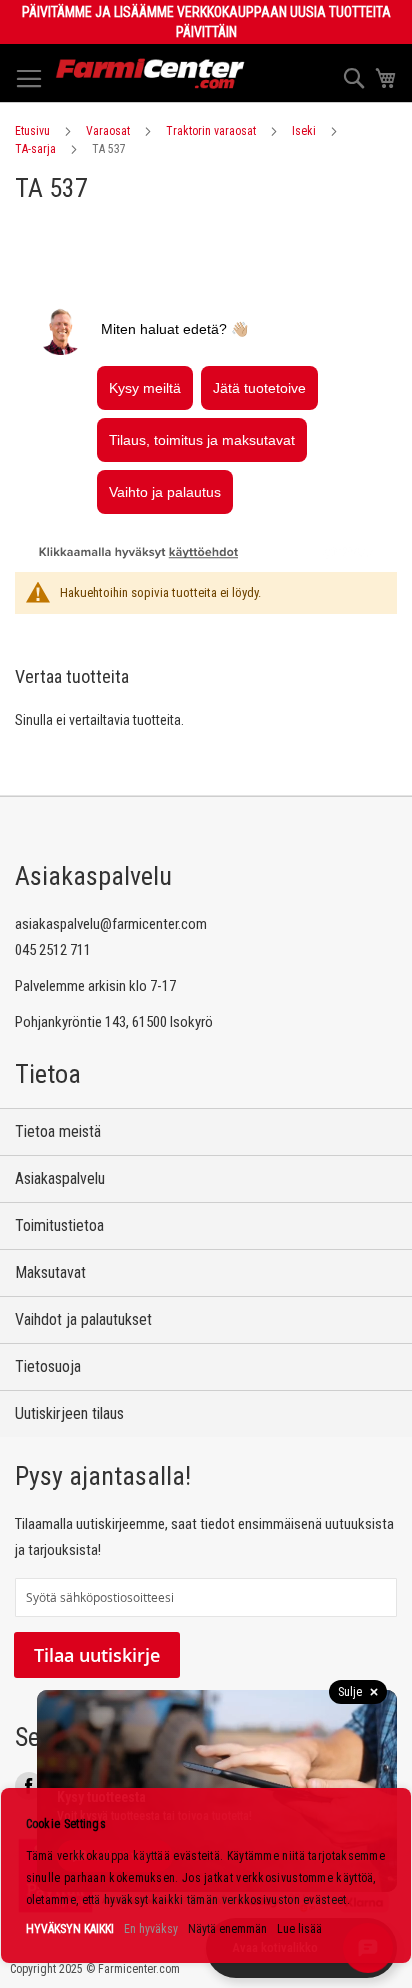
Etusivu (32, 131)
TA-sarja (35, 149)
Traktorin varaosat (211, 131)
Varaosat (108, 131)
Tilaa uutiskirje (97, 1655)
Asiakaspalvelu (60, 1178)
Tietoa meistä (58, 1131)
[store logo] (150, 73)
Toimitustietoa (59, 1225)
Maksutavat (50, 1272)
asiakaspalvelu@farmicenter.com (111, 924)
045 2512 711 (53, 950)
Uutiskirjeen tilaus (69, 1413)
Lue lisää (299, 1929)
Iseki (304, 131)
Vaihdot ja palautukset (83, 1319)
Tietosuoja (48, 1366)
